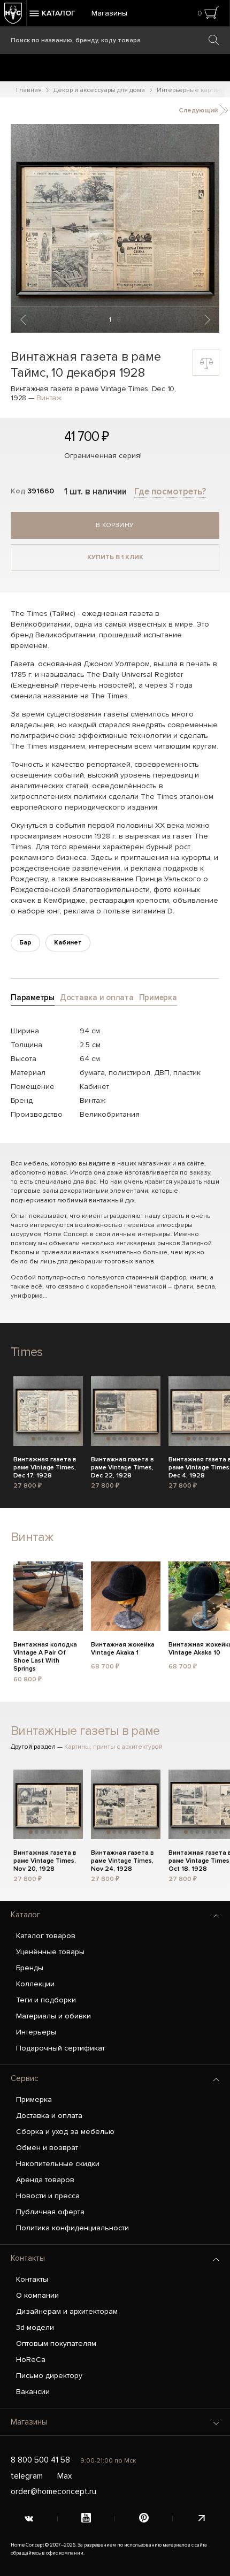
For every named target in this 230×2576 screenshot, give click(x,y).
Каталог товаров (46, 1936)
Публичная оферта (50, 2212)
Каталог (25, 1915)
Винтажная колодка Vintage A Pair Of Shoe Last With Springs (45, 1651)
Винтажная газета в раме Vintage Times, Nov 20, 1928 (45, 1859)
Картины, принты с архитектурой (113, 1747)
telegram (27, 2476)
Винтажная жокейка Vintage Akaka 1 (123, 1649)
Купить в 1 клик (115, 557)
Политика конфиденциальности (72, 2228)
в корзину (115, 525)
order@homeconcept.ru (53, 2491)
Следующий (199, 110)
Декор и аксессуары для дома (99, 90)
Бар (25, 943)
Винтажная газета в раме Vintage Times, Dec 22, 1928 (122, 1466)
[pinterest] (144, 2519)
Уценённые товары (50, 1952)
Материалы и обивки (53, 2016)
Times (26, 1352)
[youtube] (87, 2519)
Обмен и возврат (47, 2148)
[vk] (29, 2519)
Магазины (109, 13)
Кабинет (68, 943)
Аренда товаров (45, 2180)
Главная (29, 90)
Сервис (25, 2078)
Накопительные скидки (58, 2164)
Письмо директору (49, 2376)
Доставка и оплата (49, 2116)
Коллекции (35, 1984)
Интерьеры (36, 2032)
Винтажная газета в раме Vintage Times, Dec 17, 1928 (45, 1466)
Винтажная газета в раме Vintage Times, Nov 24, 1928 (122, 1859)
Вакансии (33, 2392)
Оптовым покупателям (56, 2343)
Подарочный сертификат (60, 2048)
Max (64, 2476)
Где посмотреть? (170, 491)
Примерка (34, 2099)
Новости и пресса (48, 2196)
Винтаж (49, 398)
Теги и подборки (46, 2000)
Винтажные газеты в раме (85, 1731)
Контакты (28, 2258)
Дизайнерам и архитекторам (67, 2311)
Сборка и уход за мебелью (65, 2132)
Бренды (30, 1968)
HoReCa (31, 2360)
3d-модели (35, 2327)
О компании (37, 2295)
